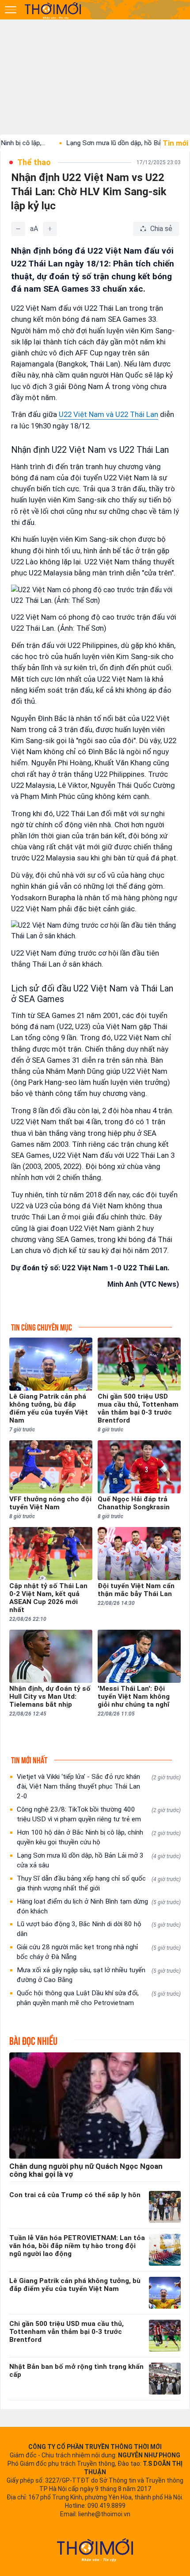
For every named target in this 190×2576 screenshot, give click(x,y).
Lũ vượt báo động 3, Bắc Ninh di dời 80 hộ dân (99, 1929)
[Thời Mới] (95, 2550)
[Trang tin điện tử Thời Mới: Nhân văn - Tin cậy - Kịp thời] (53, 10)
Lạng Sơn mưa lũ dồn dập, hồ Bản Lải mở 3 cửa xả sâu (99, 1860)
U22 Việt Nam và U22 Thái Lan (108, 414)
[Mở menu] (11, 10)
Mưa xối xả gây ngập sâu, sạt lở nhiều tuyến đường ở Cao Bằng (99, 1975)
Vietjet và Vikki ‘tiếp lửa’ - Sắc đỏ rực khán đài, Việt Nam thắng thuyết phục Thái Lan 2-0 (99, 1786)
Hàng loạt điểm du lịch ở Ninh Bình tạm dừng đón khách (99, 1906)
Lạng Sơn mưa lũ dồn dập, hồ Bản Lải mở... (102, 143)
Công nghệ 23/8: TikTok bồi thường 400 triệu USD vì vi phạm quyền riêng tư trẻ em (99, 1814)
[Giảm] (18, 229)
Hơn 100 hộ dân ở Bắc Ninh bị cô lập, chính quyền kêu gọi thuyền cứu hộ (99, 1837)
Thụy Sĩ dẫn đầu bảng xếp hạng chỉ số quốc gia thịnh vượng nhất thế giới (99, 1883)
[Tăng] (50, 229)
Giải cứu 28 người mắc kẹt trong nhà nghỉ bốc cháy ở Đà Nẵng (99, 1952)
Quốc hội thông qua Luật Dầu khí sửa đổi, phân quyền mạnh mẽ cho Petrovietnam (99, 1998)
